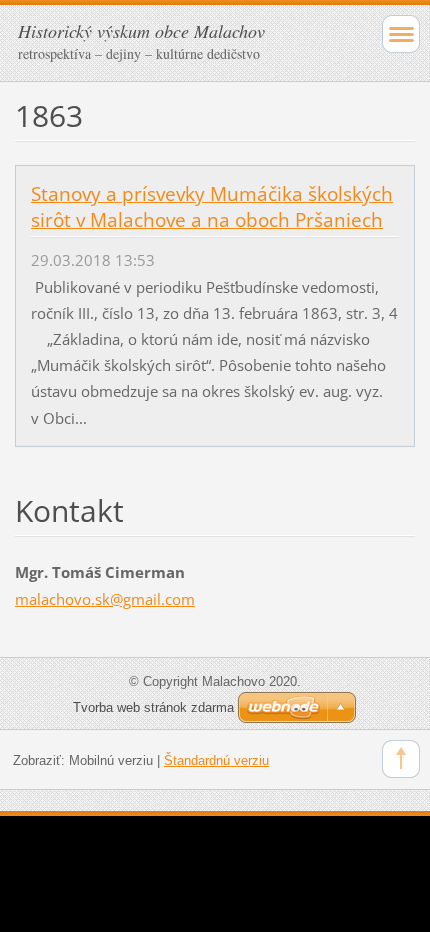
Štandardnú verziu (216, 760)
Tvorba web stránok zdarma (153, 707)
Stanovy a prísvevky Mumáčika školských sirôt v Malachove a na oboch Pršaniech (212, 207)
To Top (401, 759)
